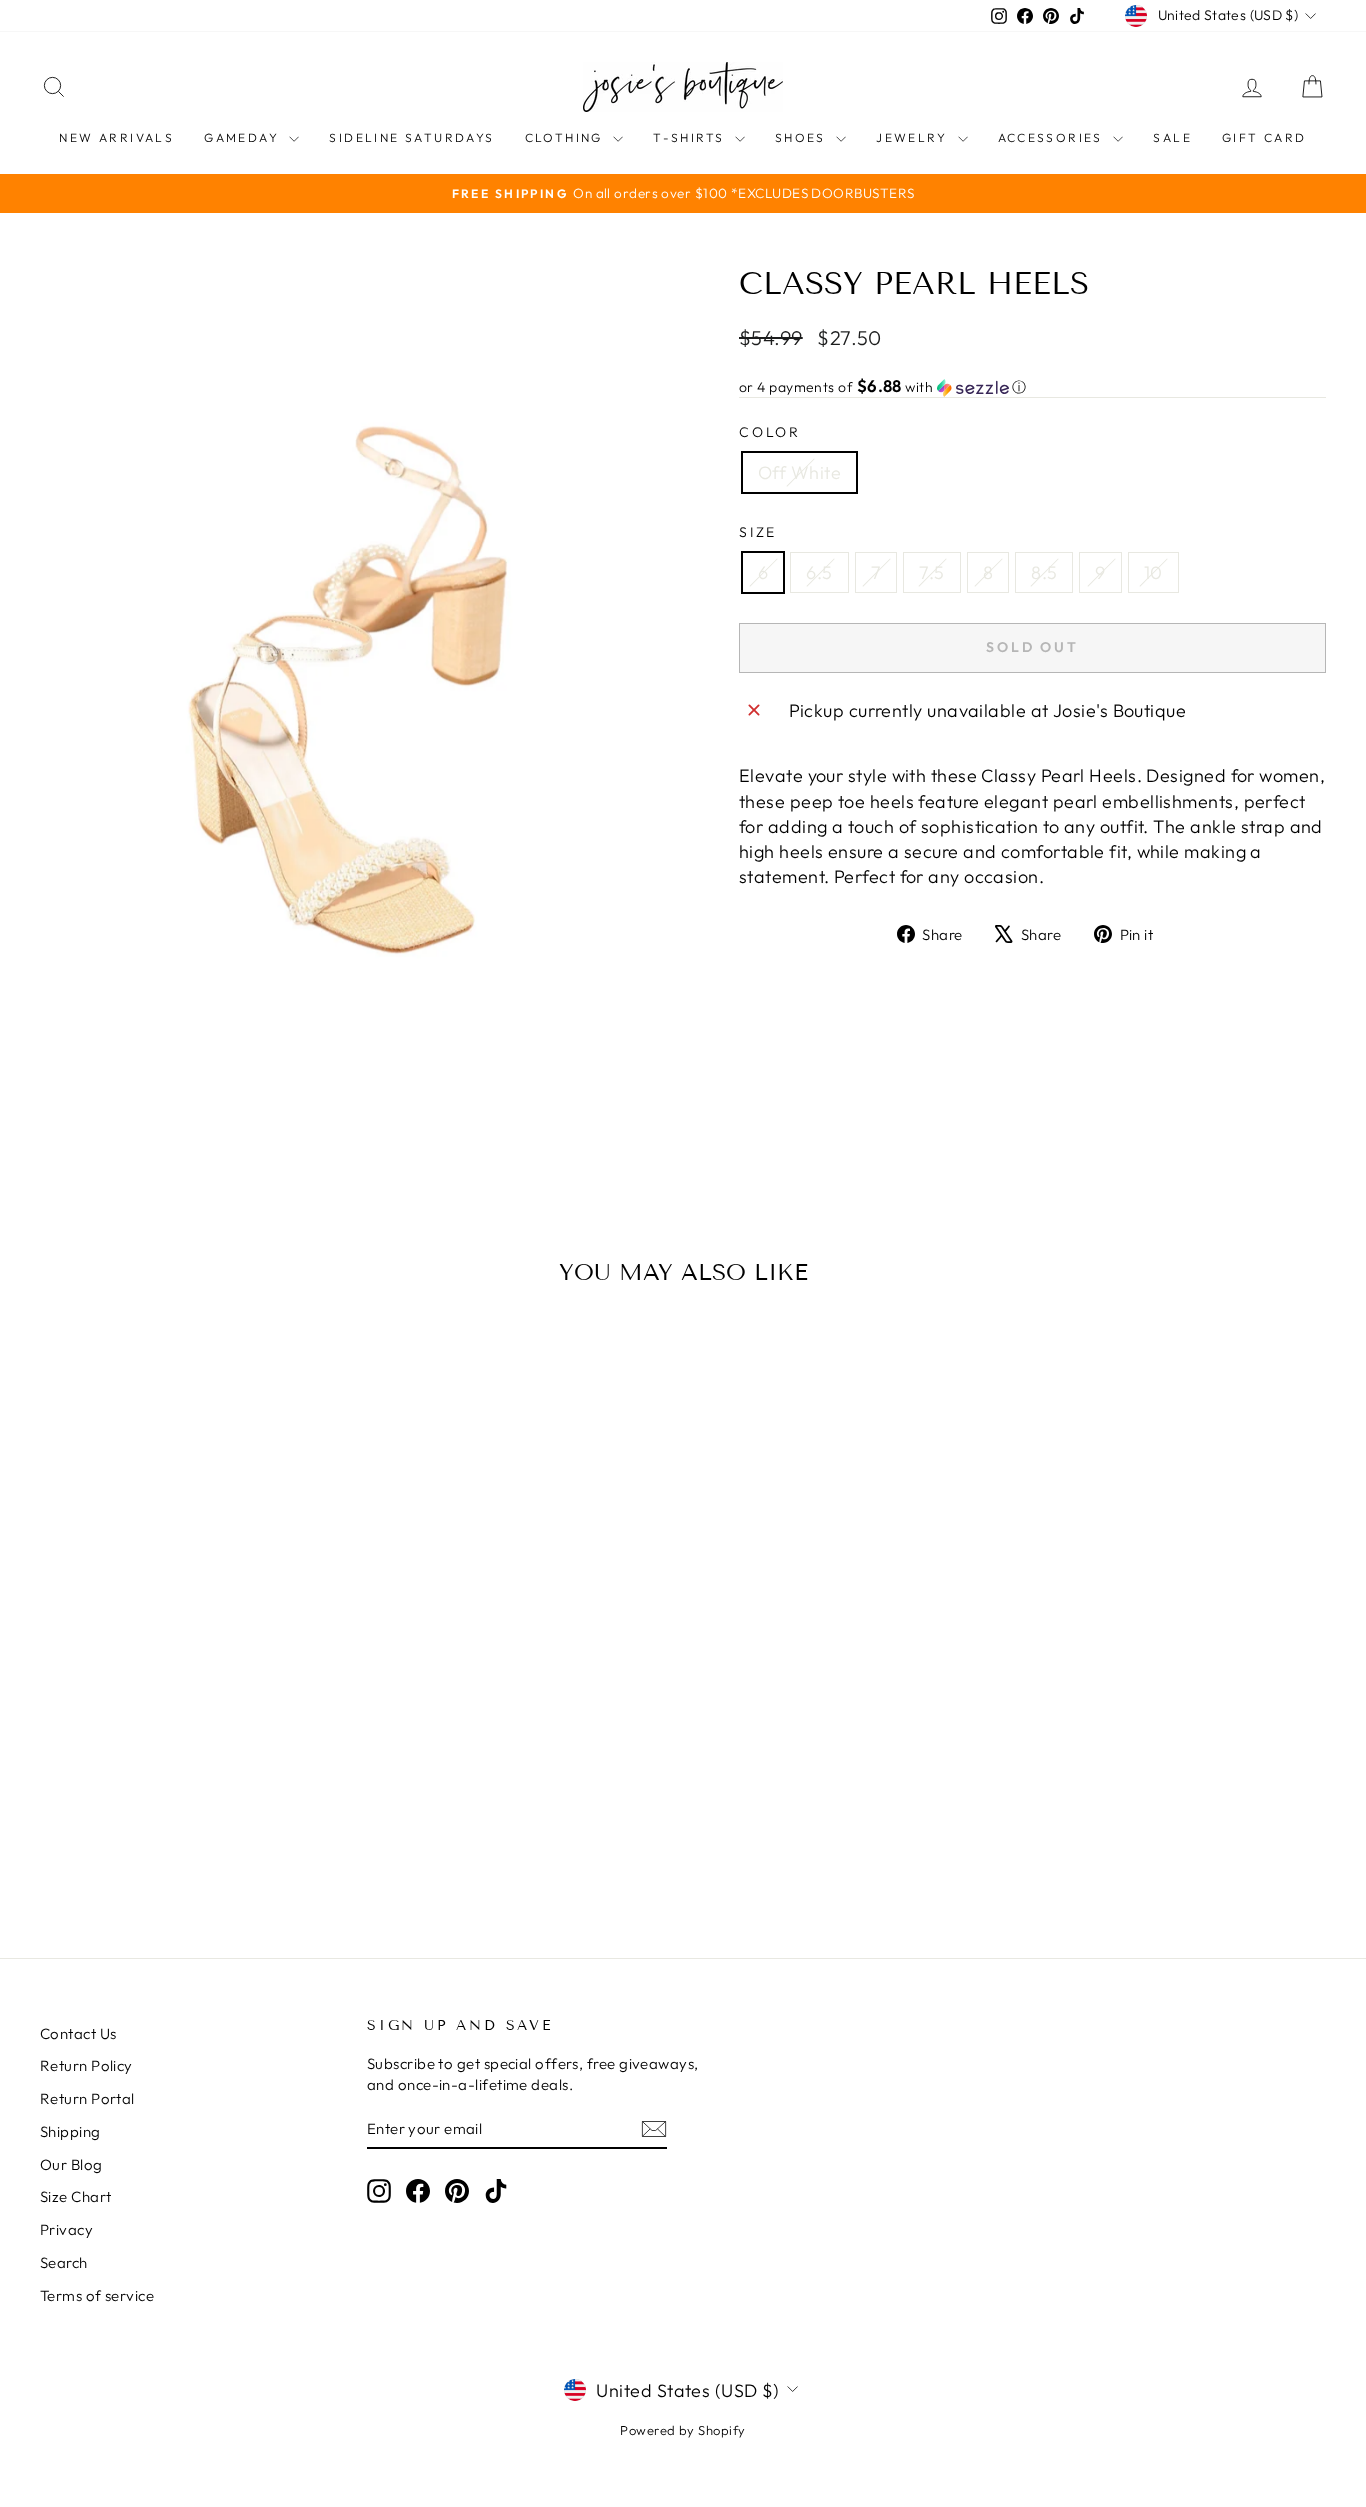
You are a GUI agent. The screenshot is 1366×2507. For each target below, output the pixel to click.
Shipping (70, 2131)
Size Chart (76, 2196)
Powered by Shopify (682, 2430)
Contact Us (78, 2033)
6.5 (819, 572)
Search (64, 2262)
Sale (1172, 137)
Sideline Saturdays (411, 137)
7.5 (931, 572)
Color (770, 432)
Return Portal (87, 2098)
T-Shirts (691, 137)
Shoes (803, 137)
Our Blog (71, 2164)
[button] (1032, 387)
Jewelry (914, 137)
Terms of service (97, 2295)
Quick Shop (193, 1769)
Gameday (244, 137)
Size (758, 532)
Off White (799, 472)
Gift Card (1264, 137)
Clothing (567, 137)
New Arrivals (116, 137)
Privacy (66, 2229)
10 (1153, 572)
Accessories (1053, 137)
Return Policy (86, 2065)
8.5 (1044, 572)
